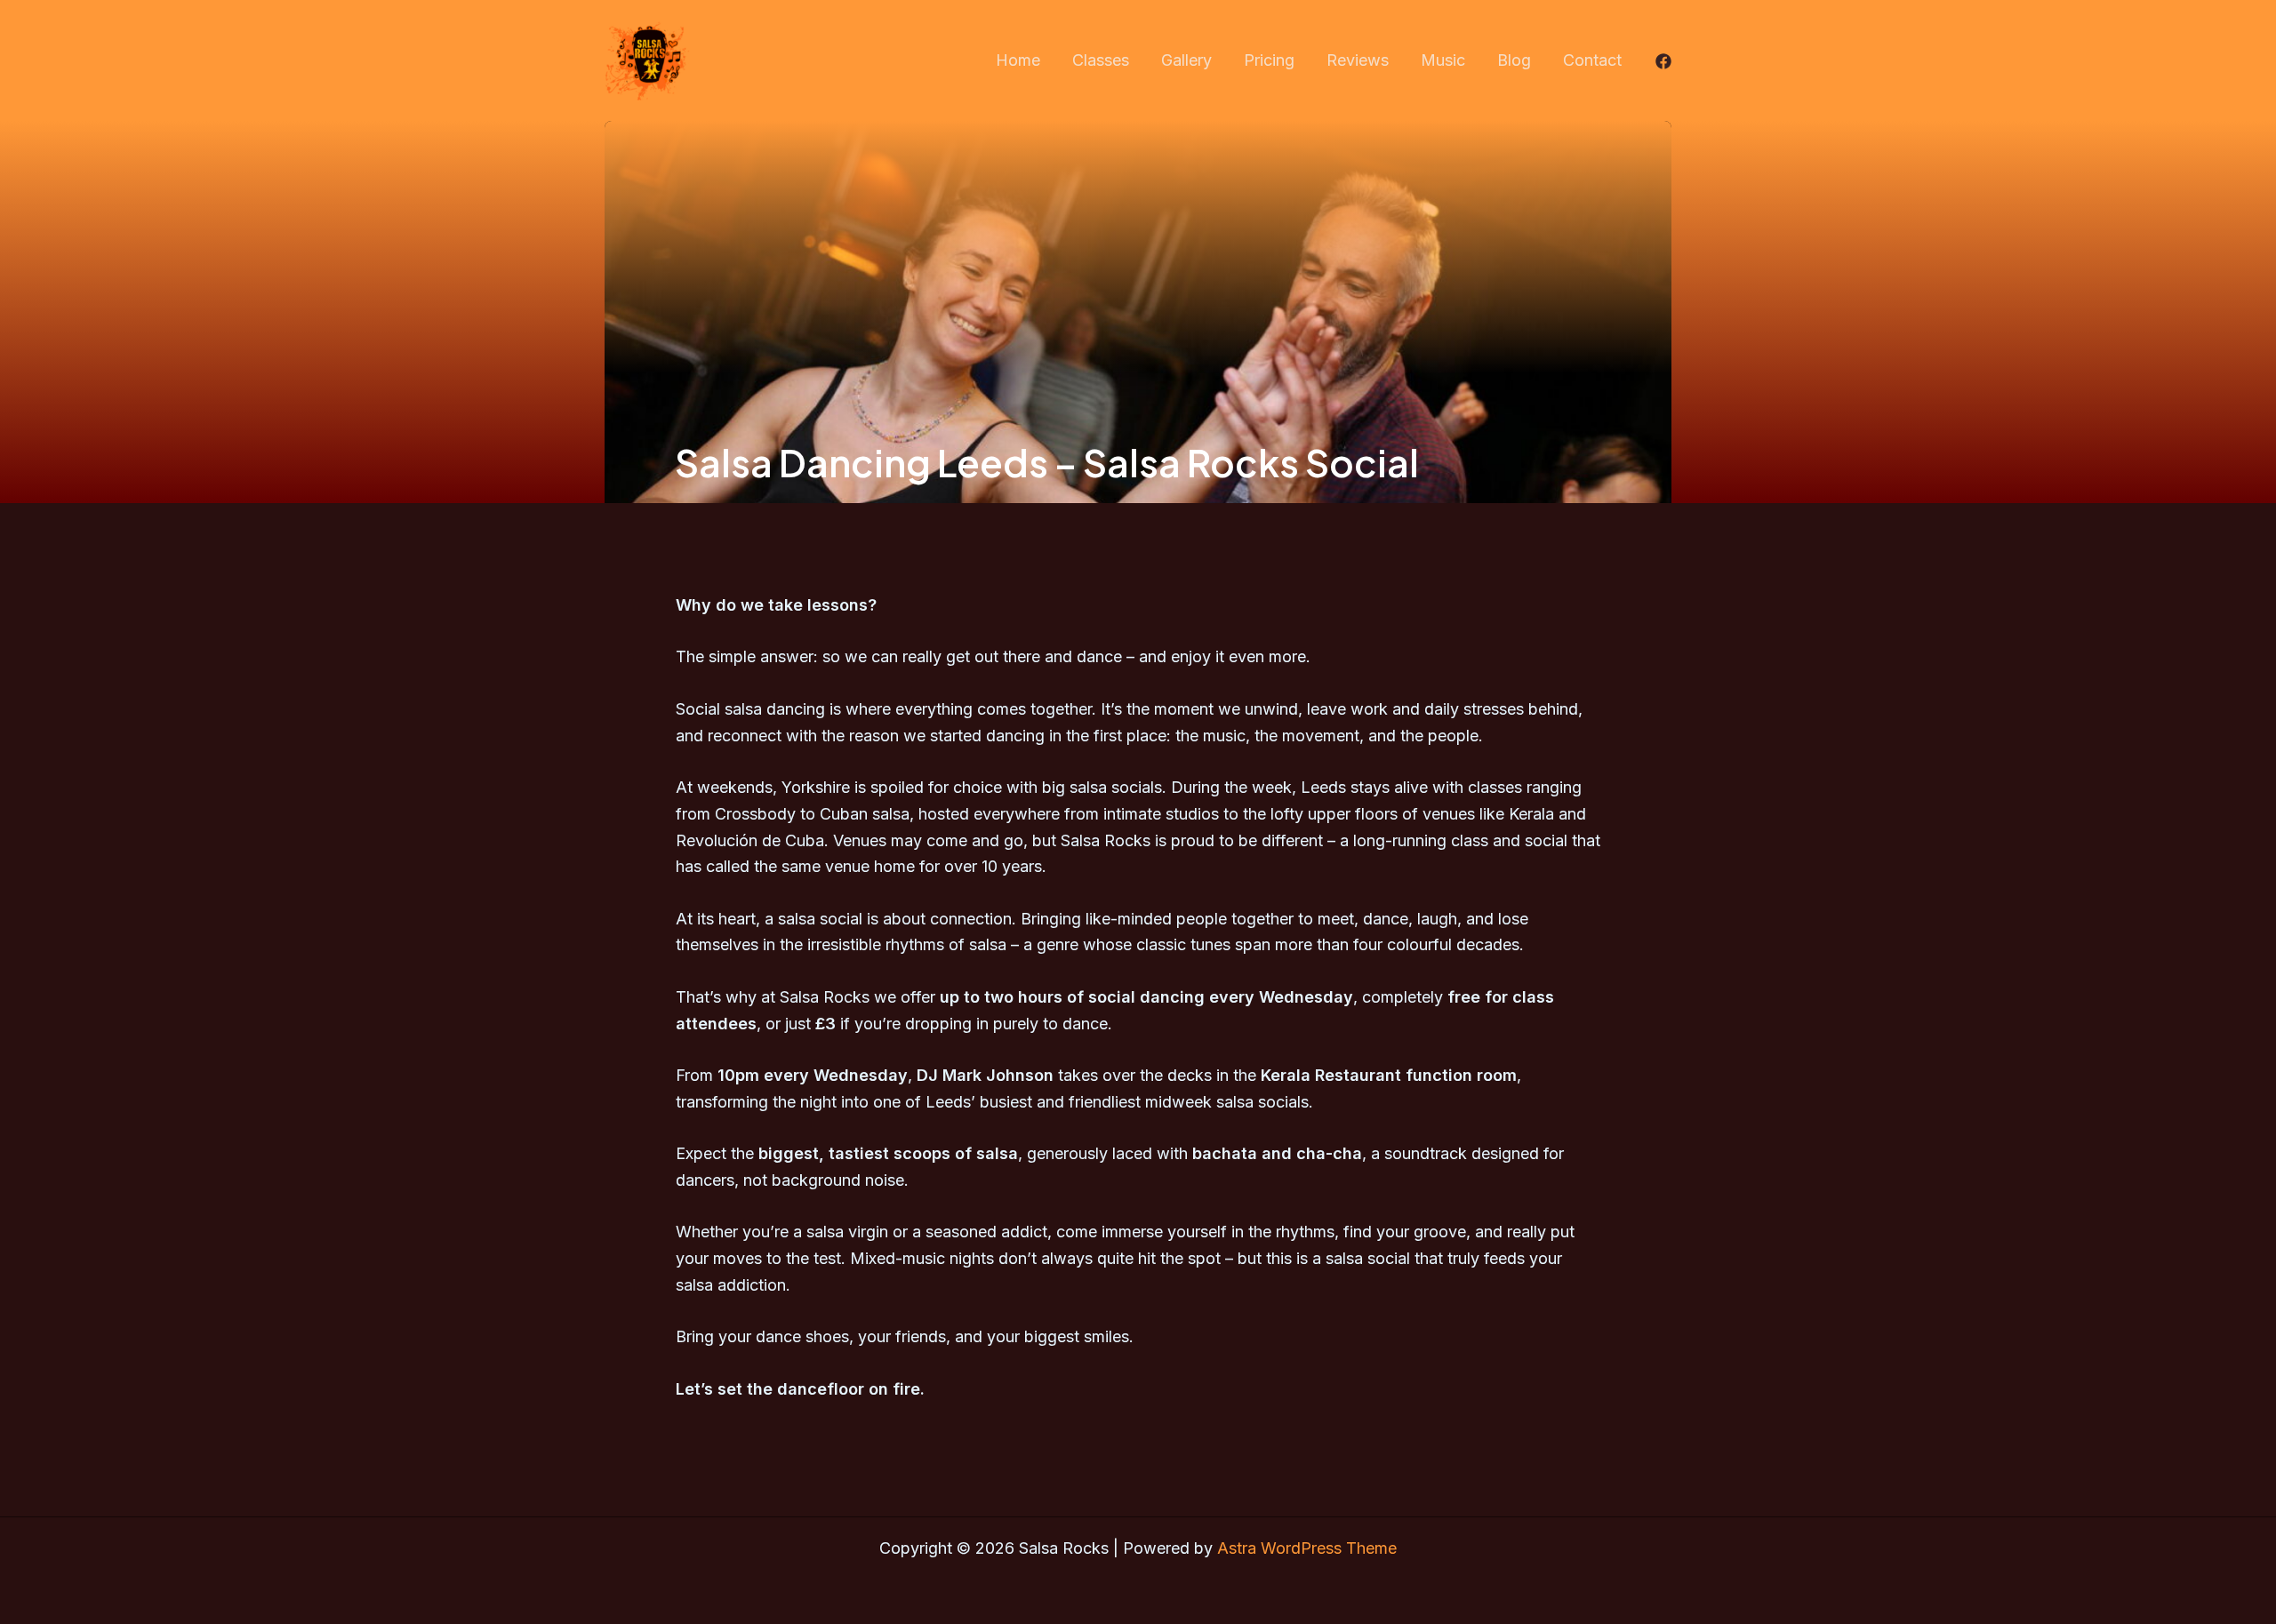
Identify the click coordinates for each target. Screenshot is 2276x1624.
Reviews (1358, 60)
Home (1018, 60)
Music (1443, 60)
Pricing (1269, 60)
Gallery (1186, 60)
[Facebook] (1663, 61)
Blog (1514, 60)
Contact (1592, 60)
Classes (1101, 60)
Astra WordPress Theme (1307, 1548)
